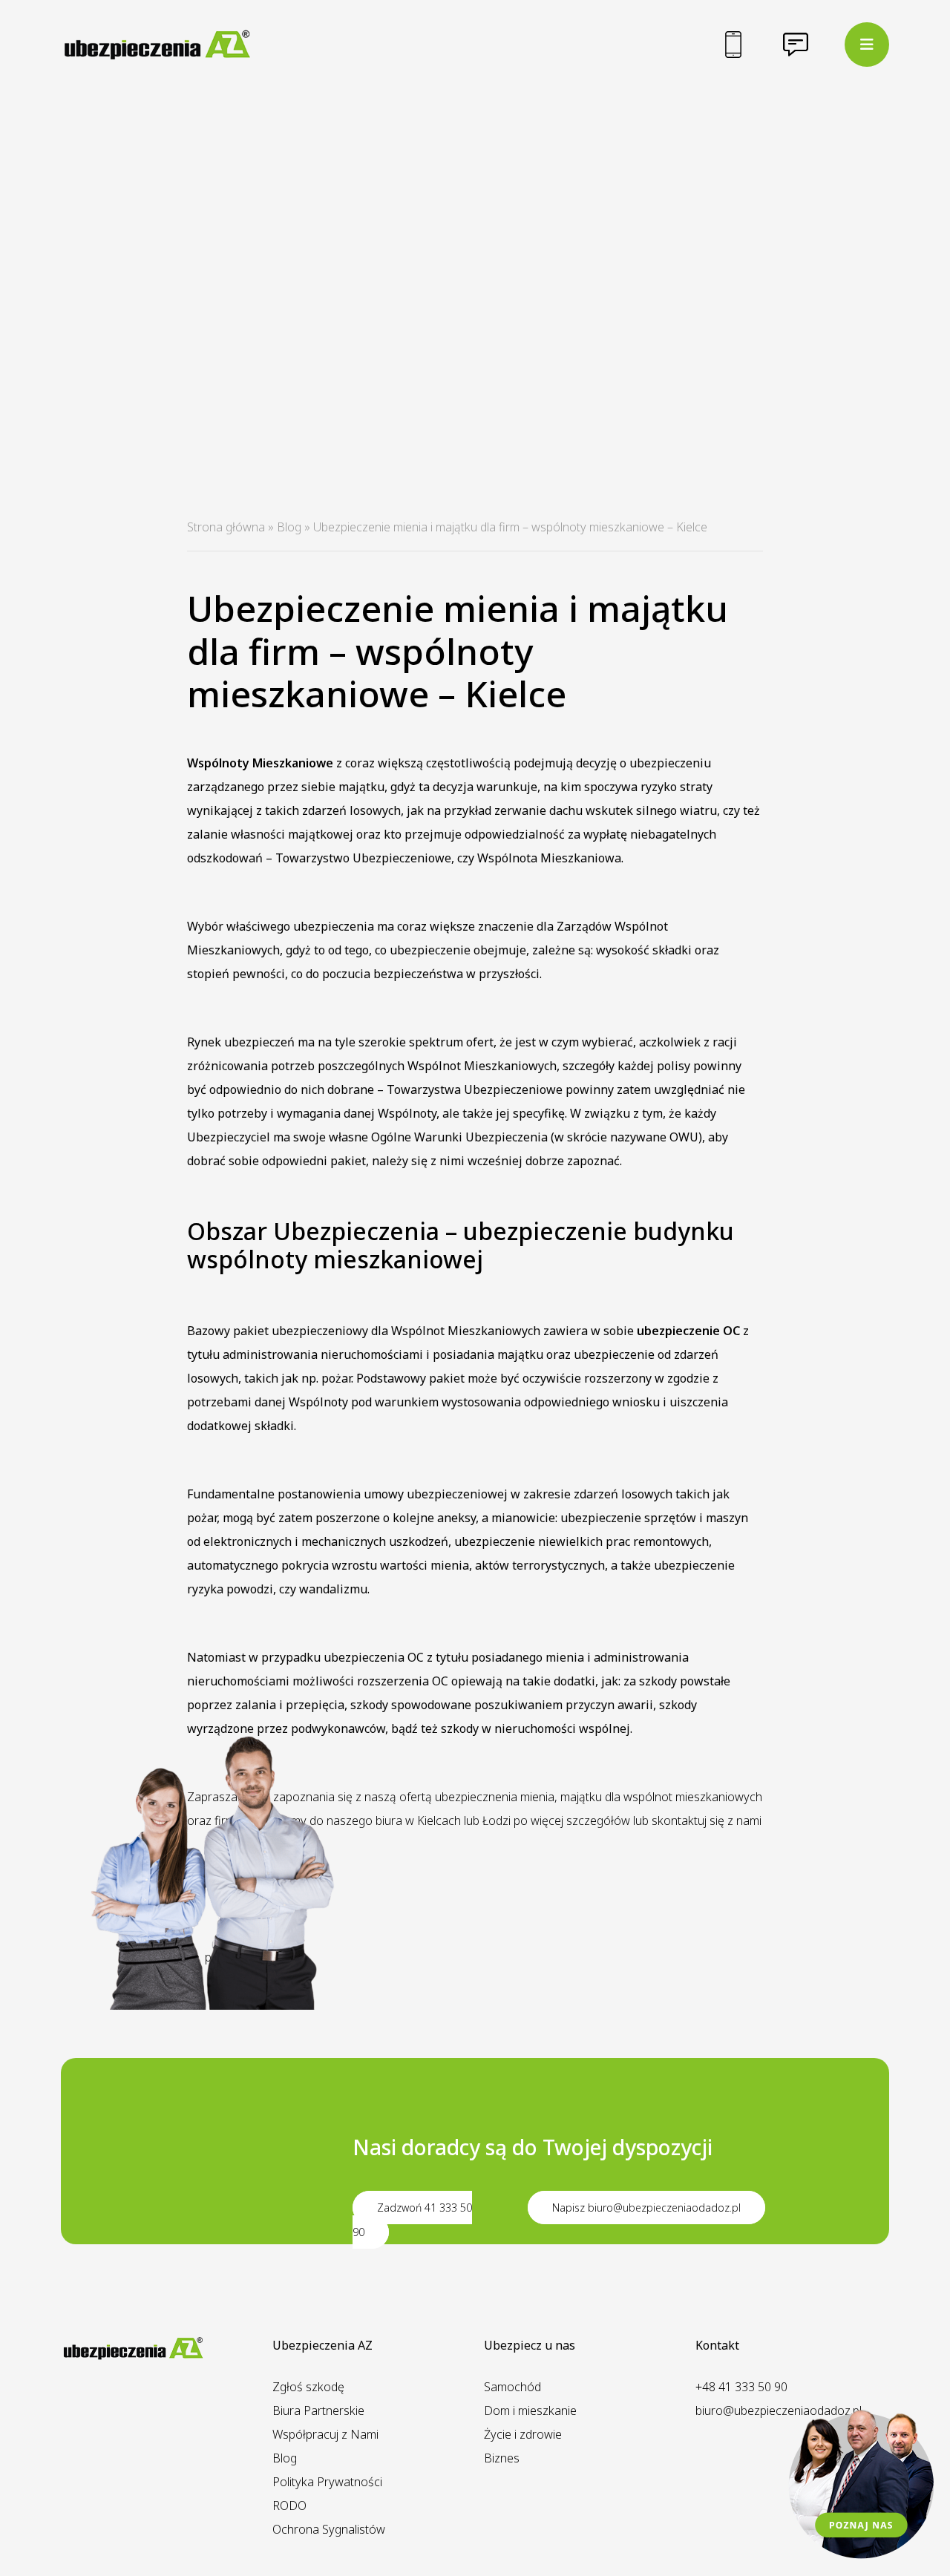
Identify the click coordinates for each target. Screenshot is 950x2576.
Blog (289, 527)
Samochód (512, 2387)
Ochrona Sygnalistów (329, 2529)
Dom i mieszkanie (530, 2411)
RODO (289, 2505)
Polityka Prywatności (327, 2482)
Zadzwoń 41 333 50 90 (412, 2220)
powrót (224, 1957)
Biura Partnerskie (318, 2411)
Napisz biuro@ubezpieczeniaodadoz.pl (646, 2208)
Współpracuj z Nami (325, 2434)
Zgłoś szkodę (308, 2387)
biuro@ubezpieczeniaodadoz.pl (779, 2411)
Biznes (502, 2458)
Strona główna (226, 527)
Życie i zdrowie (523, 2434)
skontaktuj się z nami (707, 1820)
